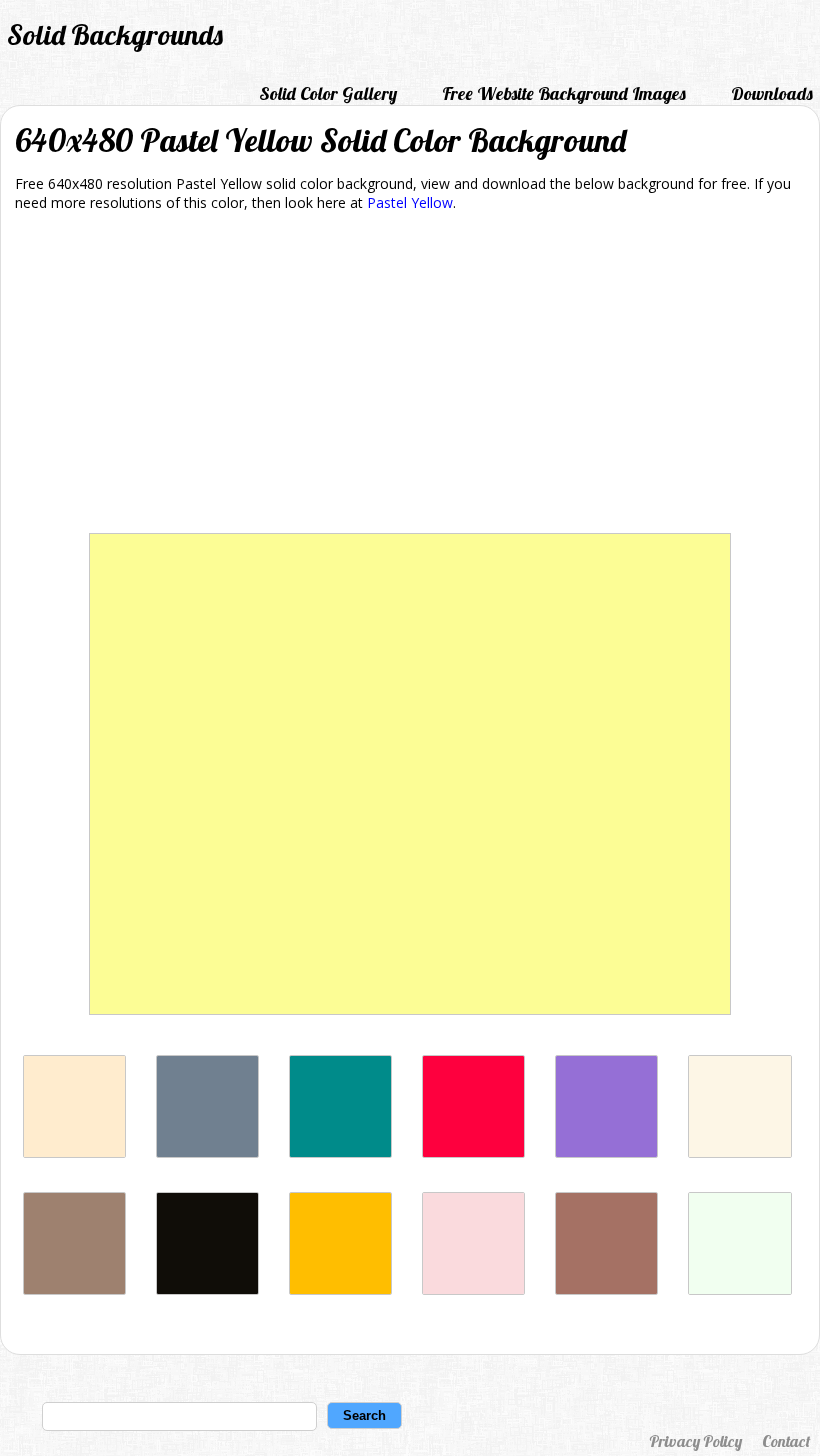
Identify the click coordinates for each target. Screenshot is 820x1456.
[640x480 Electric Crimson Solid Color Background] (473, 1152)
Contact (786, 1441)
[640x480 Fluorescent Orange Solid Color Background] (340, 1289)
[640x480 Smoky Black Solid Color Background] (207, 1289)
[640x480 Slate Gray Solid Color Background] (207, 1152)
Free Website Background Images (564, 93)
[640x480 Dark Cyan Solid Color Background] (340, 1152)
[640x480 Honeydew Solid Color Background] (739, 1289)
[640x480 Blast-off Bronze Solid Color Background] (606, 1289)
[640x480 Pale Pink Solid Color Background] (473, 1289)
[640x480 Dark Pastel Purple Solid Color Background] (606, 1152)
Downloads (772, 93)
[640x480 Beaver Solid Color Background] (74, 1289)
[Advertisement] (410, 376)
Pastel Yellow (410, 202)
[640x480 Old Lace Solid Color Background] (739, 1152)
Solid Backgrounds (115, 34)
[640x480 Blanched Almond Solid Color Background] (74, 1152)
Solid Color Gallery (328, 93)
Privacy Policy (695, 1441)
